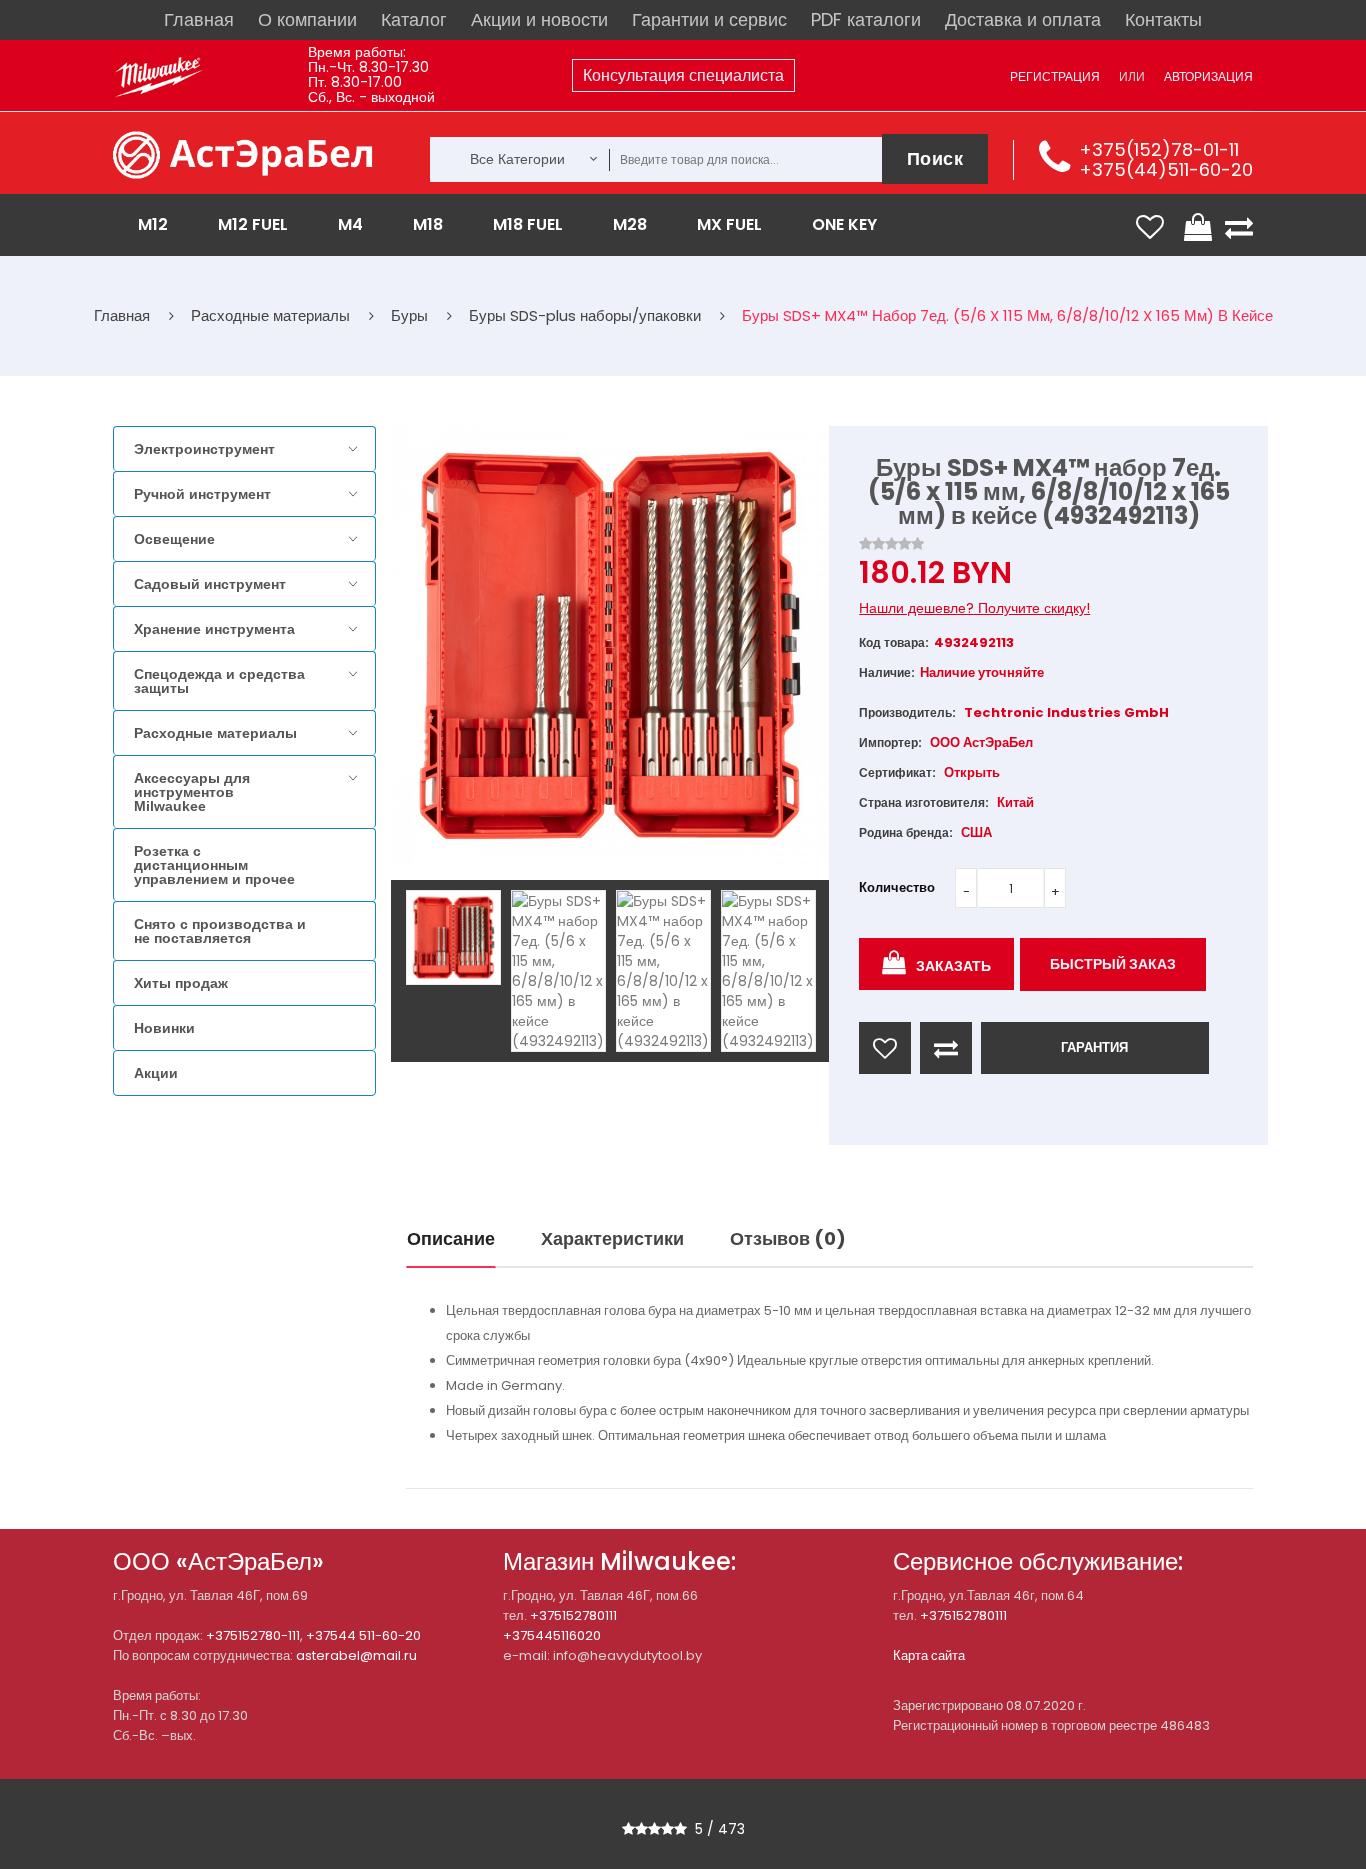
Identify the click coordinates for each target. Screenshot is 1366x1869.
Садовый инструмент (210, 584)
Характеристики (612, 1238)
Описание (451, 1238)
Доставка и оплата (1023, 19)
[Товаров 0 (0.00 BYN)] (1200, 227)
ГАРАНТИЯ (1094, 1047)
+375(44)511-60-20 (1166, 169)
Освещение (174, 539)
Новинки (164, 1028)
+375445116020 (552, 1635)
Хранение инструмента (214, 629)
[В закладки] (885, 1048)
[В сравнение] (946, 1048)
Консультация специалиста (683, 75)
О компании (307, 19)
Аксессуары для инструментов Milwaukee (192, 792)
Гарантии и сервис (709, 19)
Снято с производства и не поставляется (220, 931)
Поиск (935, 158)
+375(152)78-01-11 (1159, 149)
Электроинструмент (204, 449)
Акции (156, 1073)
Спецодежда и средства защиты (219, 681)
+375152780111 (573, 1615)
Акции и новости (539, 19)
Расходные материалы (215, 733)
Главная (199, 19)
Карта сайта (929, 1655)
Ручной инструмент (202, 494)
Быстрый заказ (1113, 964)
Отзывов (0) (788, 1238)
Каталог (414, 19)
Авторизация (1208, 76)
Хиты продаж (181, 983)
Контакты (1163, 19)
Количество (897, 887)
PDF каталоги (866, 19)
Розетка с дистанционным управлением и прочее (214, 865)
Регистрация (1055, 76)
